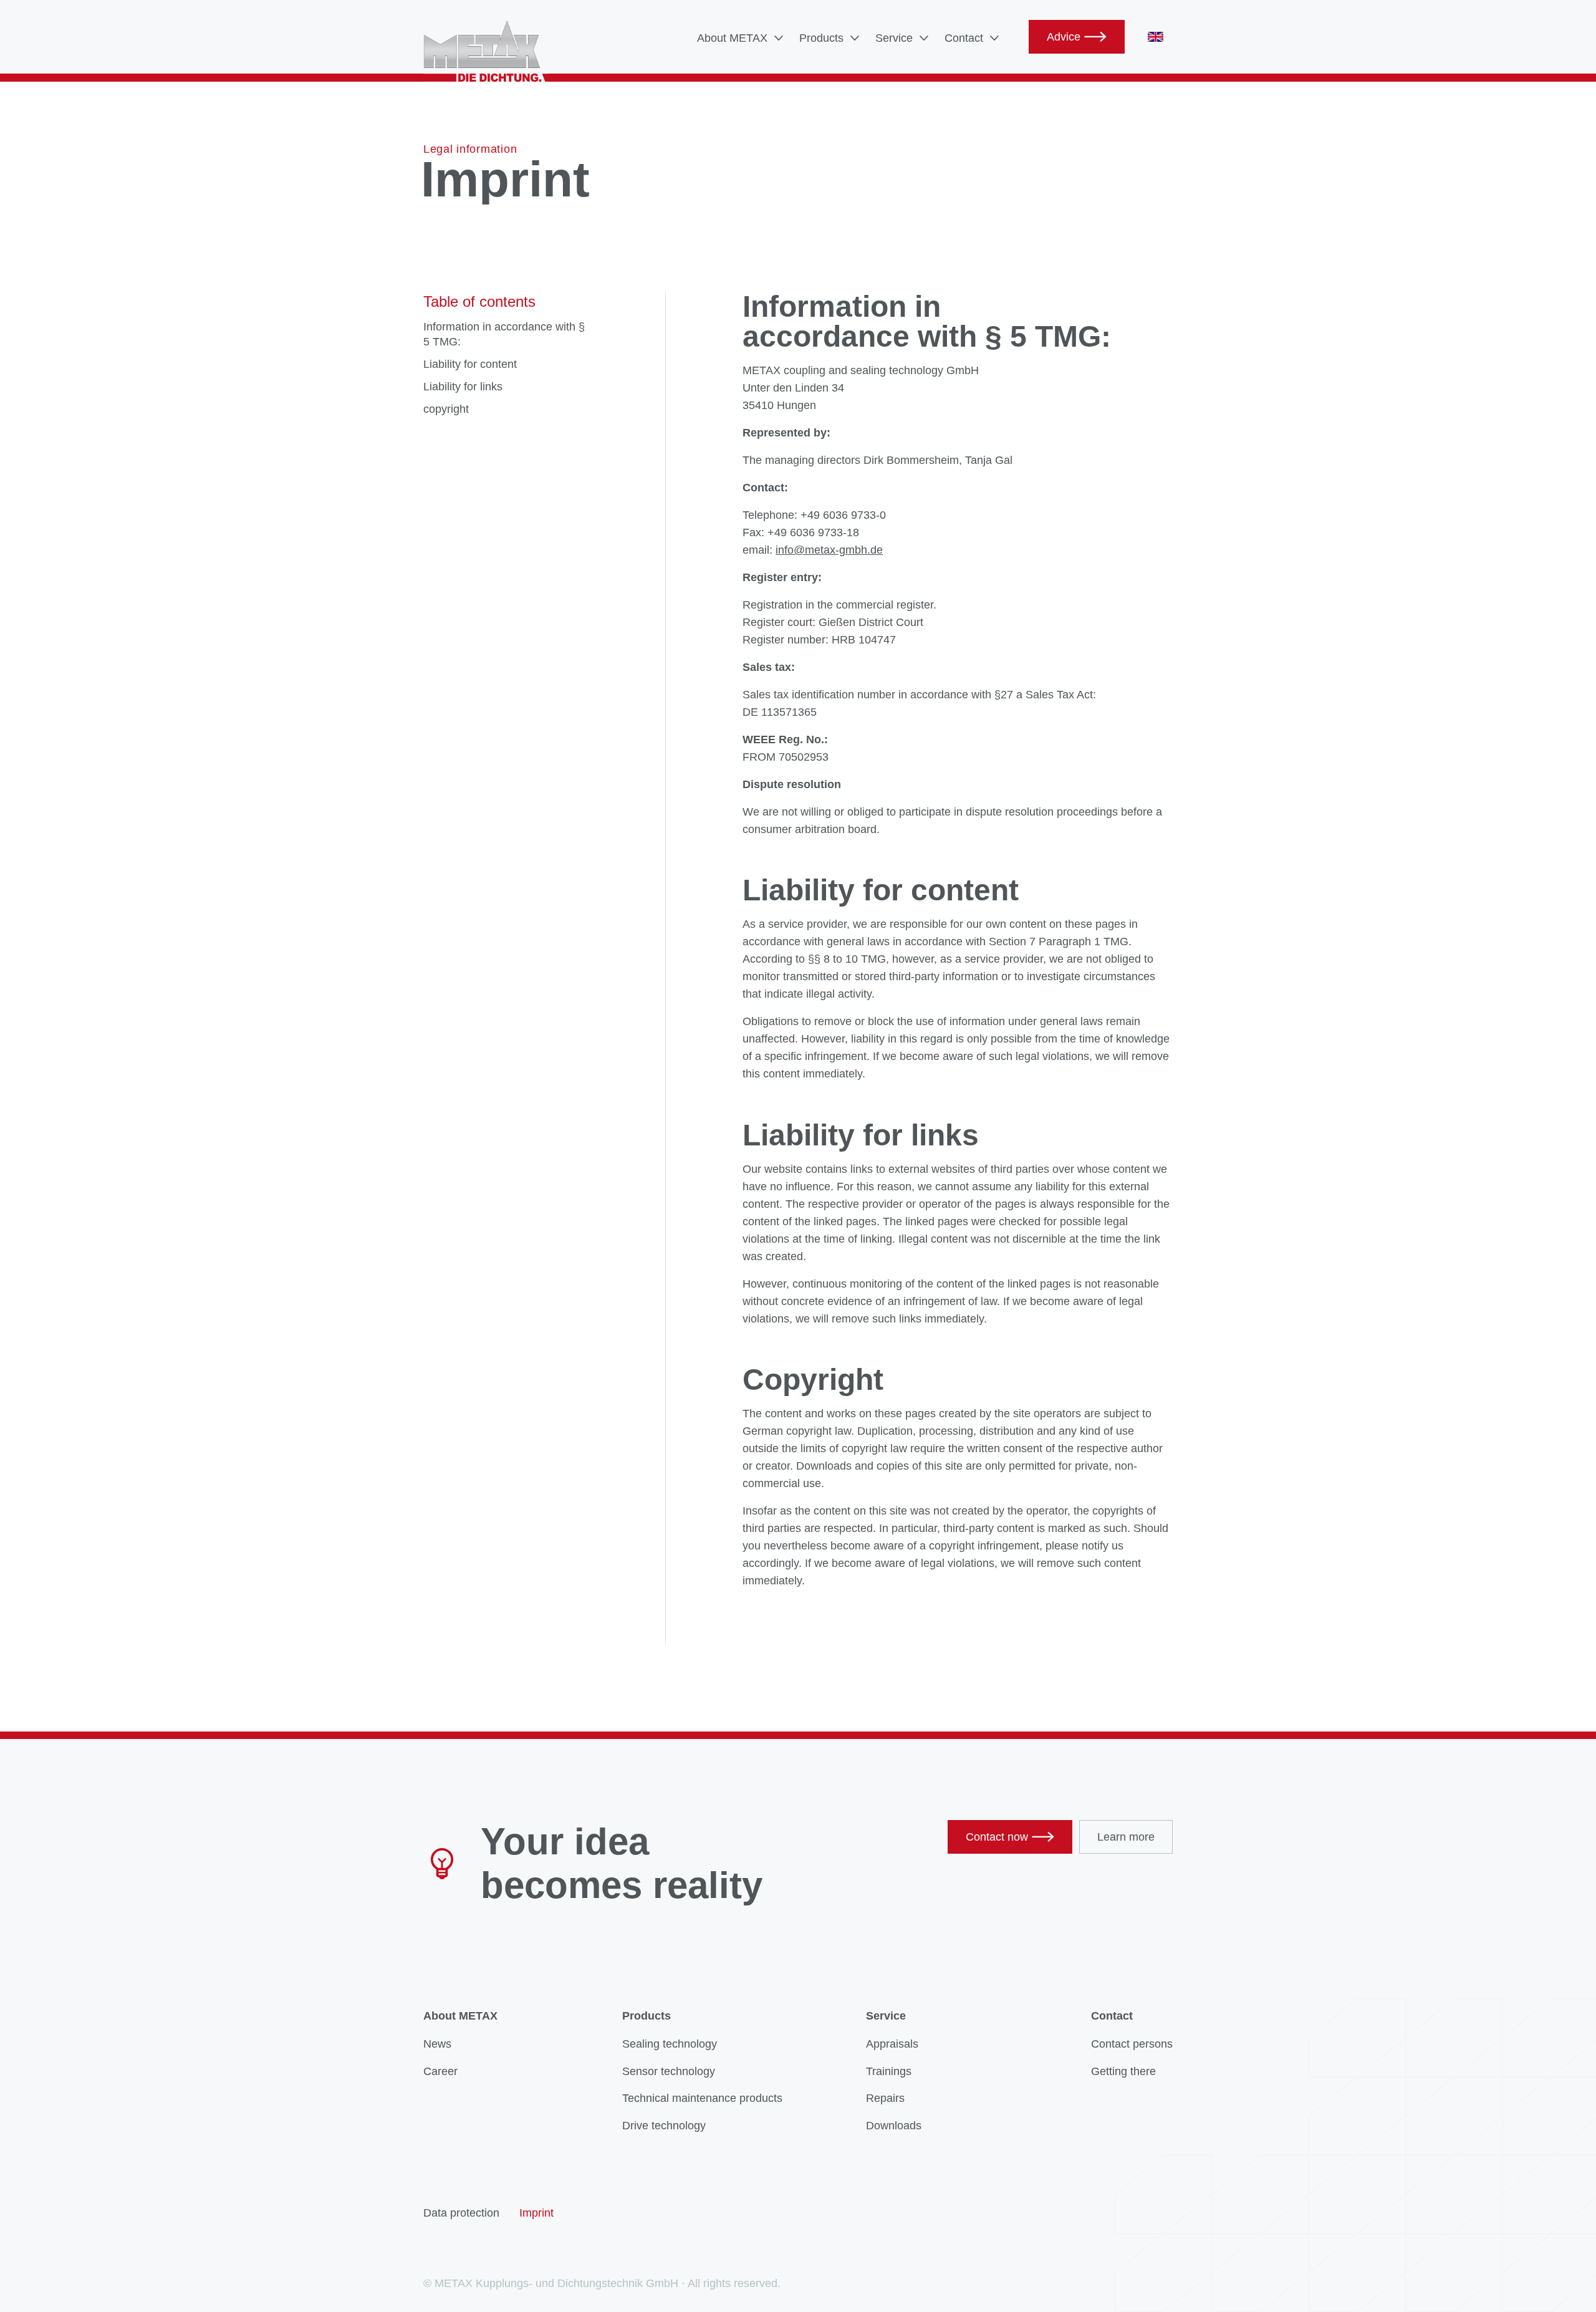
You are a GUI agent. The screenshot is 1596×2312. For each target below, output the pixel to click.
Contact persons (1132, 2044)
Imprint (536, 2213)
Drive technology (664, 2126)
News (437, 2044)
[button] (741, 38)
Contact (964, 38)
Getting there (1123, 2071)
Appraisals (892, 2044)
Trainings (889, 2071)
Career (440, 2071)
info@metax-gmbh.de (829, 550)
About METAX (732, 38)
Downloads (894, 2126)
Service (894, 38)
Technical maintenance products (702, 2098)
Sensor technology (669, 2071)
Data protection (461, 2213)
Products (821, 38)
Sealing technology (670, 2044)
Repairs (885, 2098)
